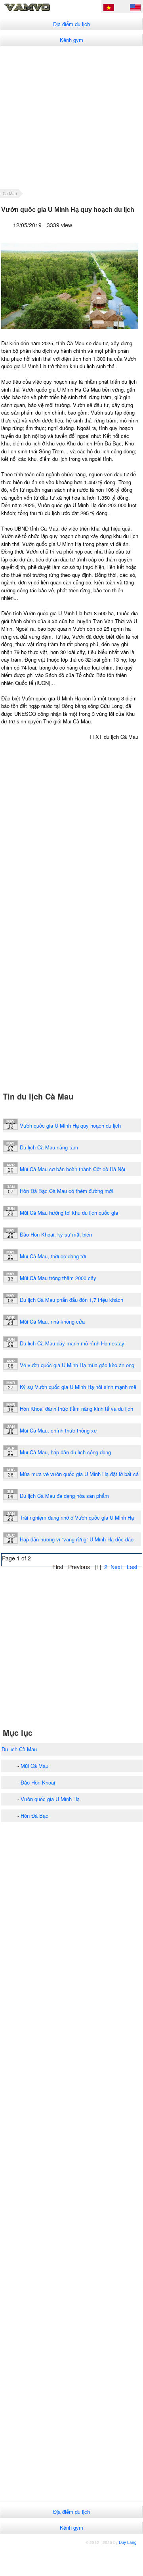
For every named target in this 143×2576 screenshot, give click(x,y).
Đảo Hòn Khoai (38, 1782)
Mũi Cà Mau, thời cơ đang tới (53, 1256)
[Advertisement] (71, 117)
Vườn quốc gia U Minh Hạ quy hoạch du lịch (70, 1125)
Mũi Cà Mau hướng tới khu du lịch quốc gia (69, 1213)
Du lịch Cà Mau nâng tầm (49, 1147)
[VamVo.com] (38, 10)
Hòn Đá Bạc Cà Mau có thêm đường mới (66, 1191)
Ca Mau (10, 194)
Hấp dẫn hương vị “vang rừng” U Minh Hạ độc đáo (77, 1539)
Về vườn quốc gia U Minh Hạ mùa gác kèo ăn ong (77, 1365)
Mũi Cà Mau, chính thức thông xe (58, 1430)
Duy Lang (128, 2542)
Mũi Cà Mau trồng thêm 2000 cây (58, 1278)
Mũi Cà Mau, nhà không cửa (52, 1321)
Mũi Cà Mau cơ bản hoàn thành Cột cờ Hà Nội (72, 1169)
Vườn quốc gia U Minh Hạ (50, 1799)
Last (132, 1567)
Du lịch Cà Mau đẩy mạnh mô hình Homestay (72, 1343)
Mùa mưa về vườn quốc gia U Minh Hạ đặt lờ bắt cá (79, 1474)
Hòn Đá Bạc (34, 1816)
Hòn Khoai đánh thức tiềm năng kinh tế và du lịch (76, 1409)
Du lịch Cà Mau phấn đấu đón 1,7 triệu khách (71, 1300)
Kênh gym (71, 40)
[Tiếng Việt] (109, 9)
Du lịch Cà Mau (19, 1749)
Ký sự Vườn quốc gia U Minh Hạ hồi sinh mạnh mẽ (78, 1387)
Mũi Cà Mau (34, 1766)
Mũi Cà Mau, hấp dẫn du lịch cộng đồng (65, 1452)
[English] (135, 9)
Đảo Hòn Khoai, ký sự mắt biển (56, 1234)
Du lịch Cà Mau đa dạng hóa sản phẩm (64, 1496)
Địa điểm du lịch (71, 24)
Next (116, 1567)
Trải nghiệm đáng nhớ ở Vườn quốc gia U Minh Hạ (77, 1517)
